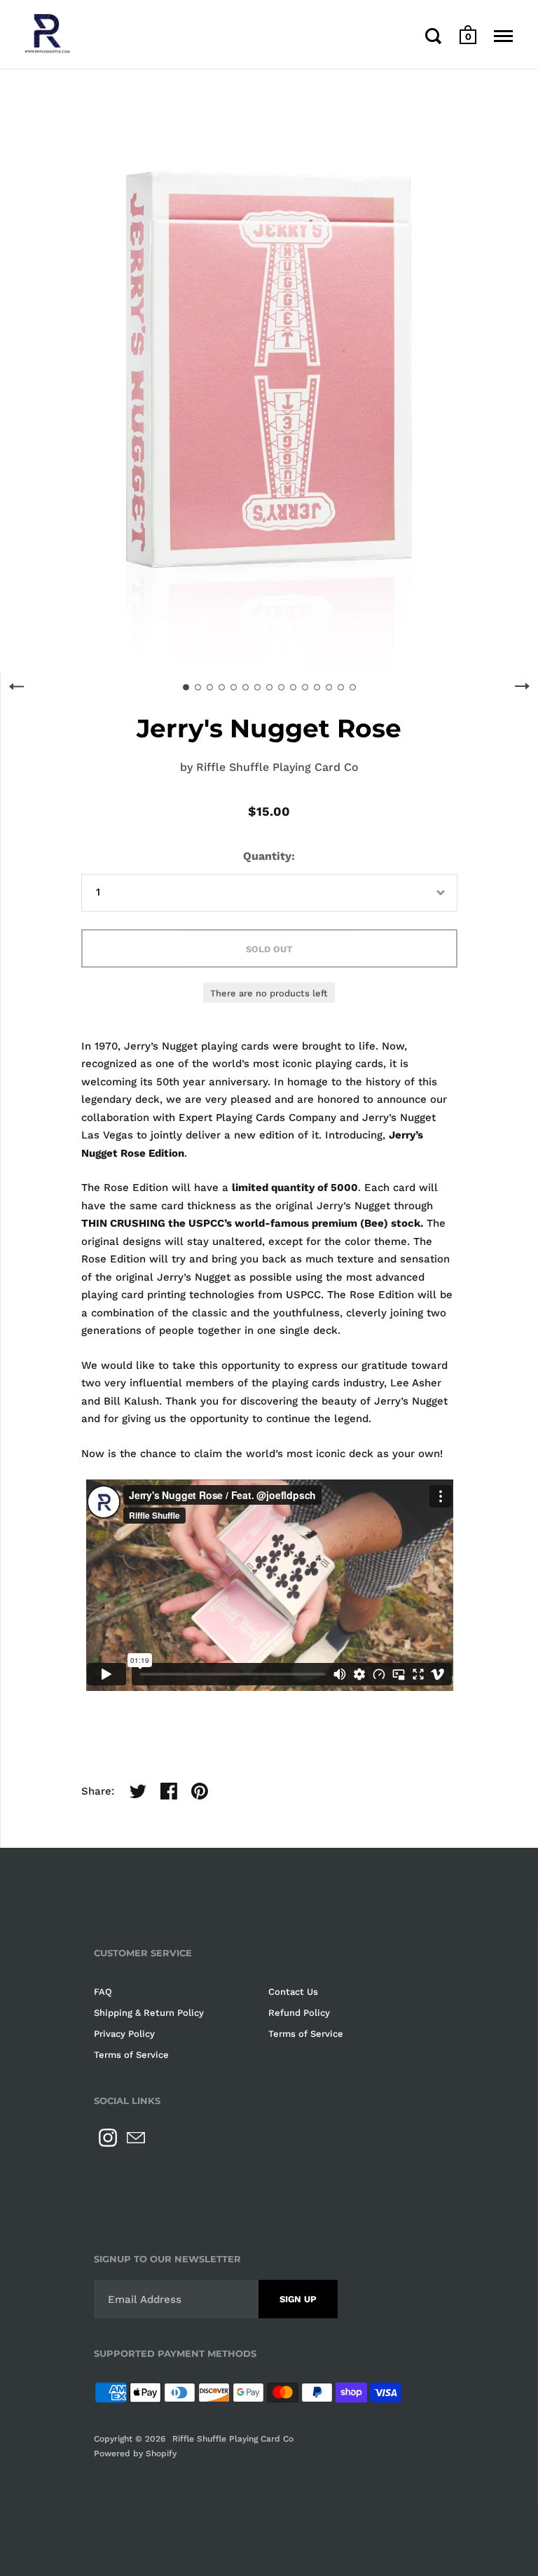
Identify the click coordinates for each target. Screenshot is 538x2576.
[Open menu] (503, 36)
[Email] (136, 2138)
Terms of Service (306, 2034)
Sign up (298, 2299)
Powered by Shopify (135, 2453)
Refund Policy (299, 2013)
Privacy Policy (124, 2034)
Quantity (267, 856)
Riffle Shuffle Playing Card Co (277, 767)
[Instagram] (108, 2138)
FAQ (103, 1992)
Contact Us (293, 1992)
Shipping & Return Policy (149, 2013)
